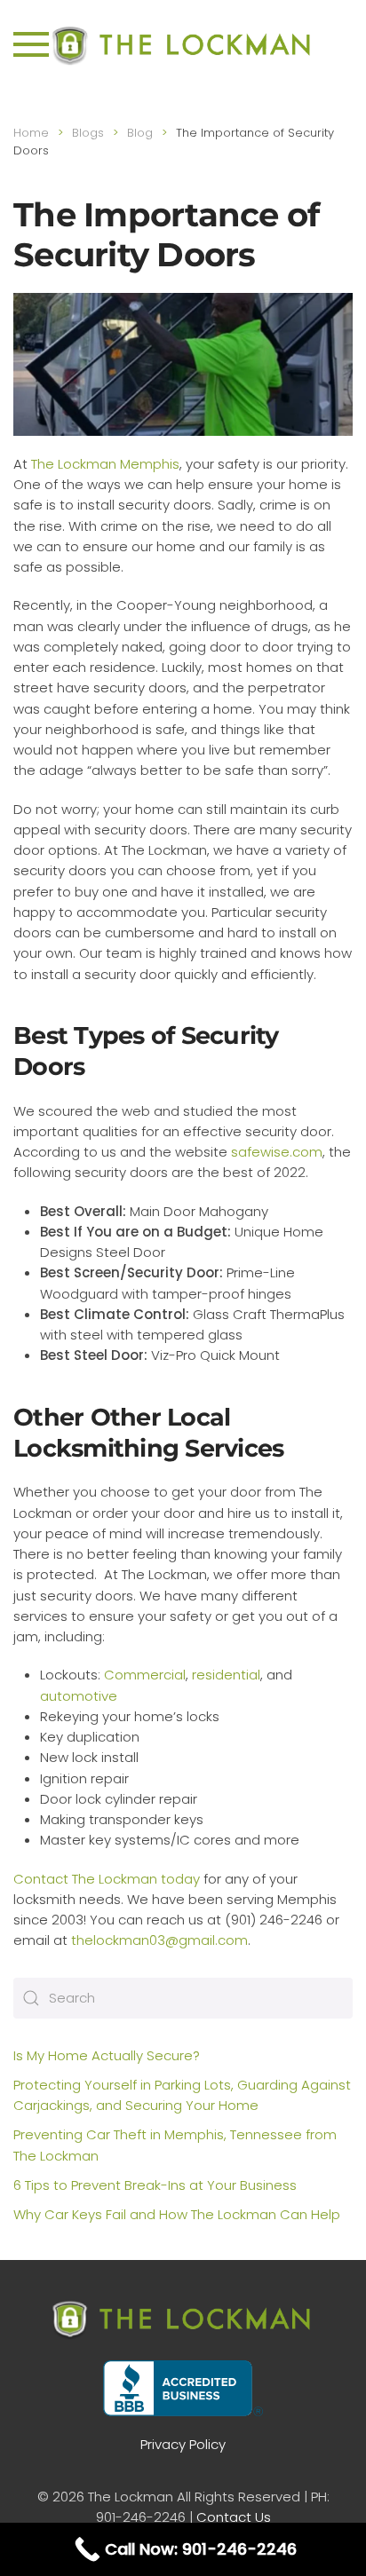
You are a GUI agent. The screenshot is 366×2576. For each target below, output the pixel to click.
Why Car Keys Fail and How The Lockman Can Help (177, 2214)
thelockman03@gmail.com (159, 1940)
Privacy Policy (183, 2444)
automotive (79, 1696)
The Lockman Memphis (105, 464)
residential (226, 1675)
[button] (31, 44)
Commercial (145, 1675)
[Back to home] (183, 44)
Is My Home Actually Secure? (107, 2055)
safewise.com (277, 1152)
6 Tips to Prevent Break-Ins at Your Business (155, 2185)
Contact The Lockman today (107, 1879)
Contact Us (234, 2517)
